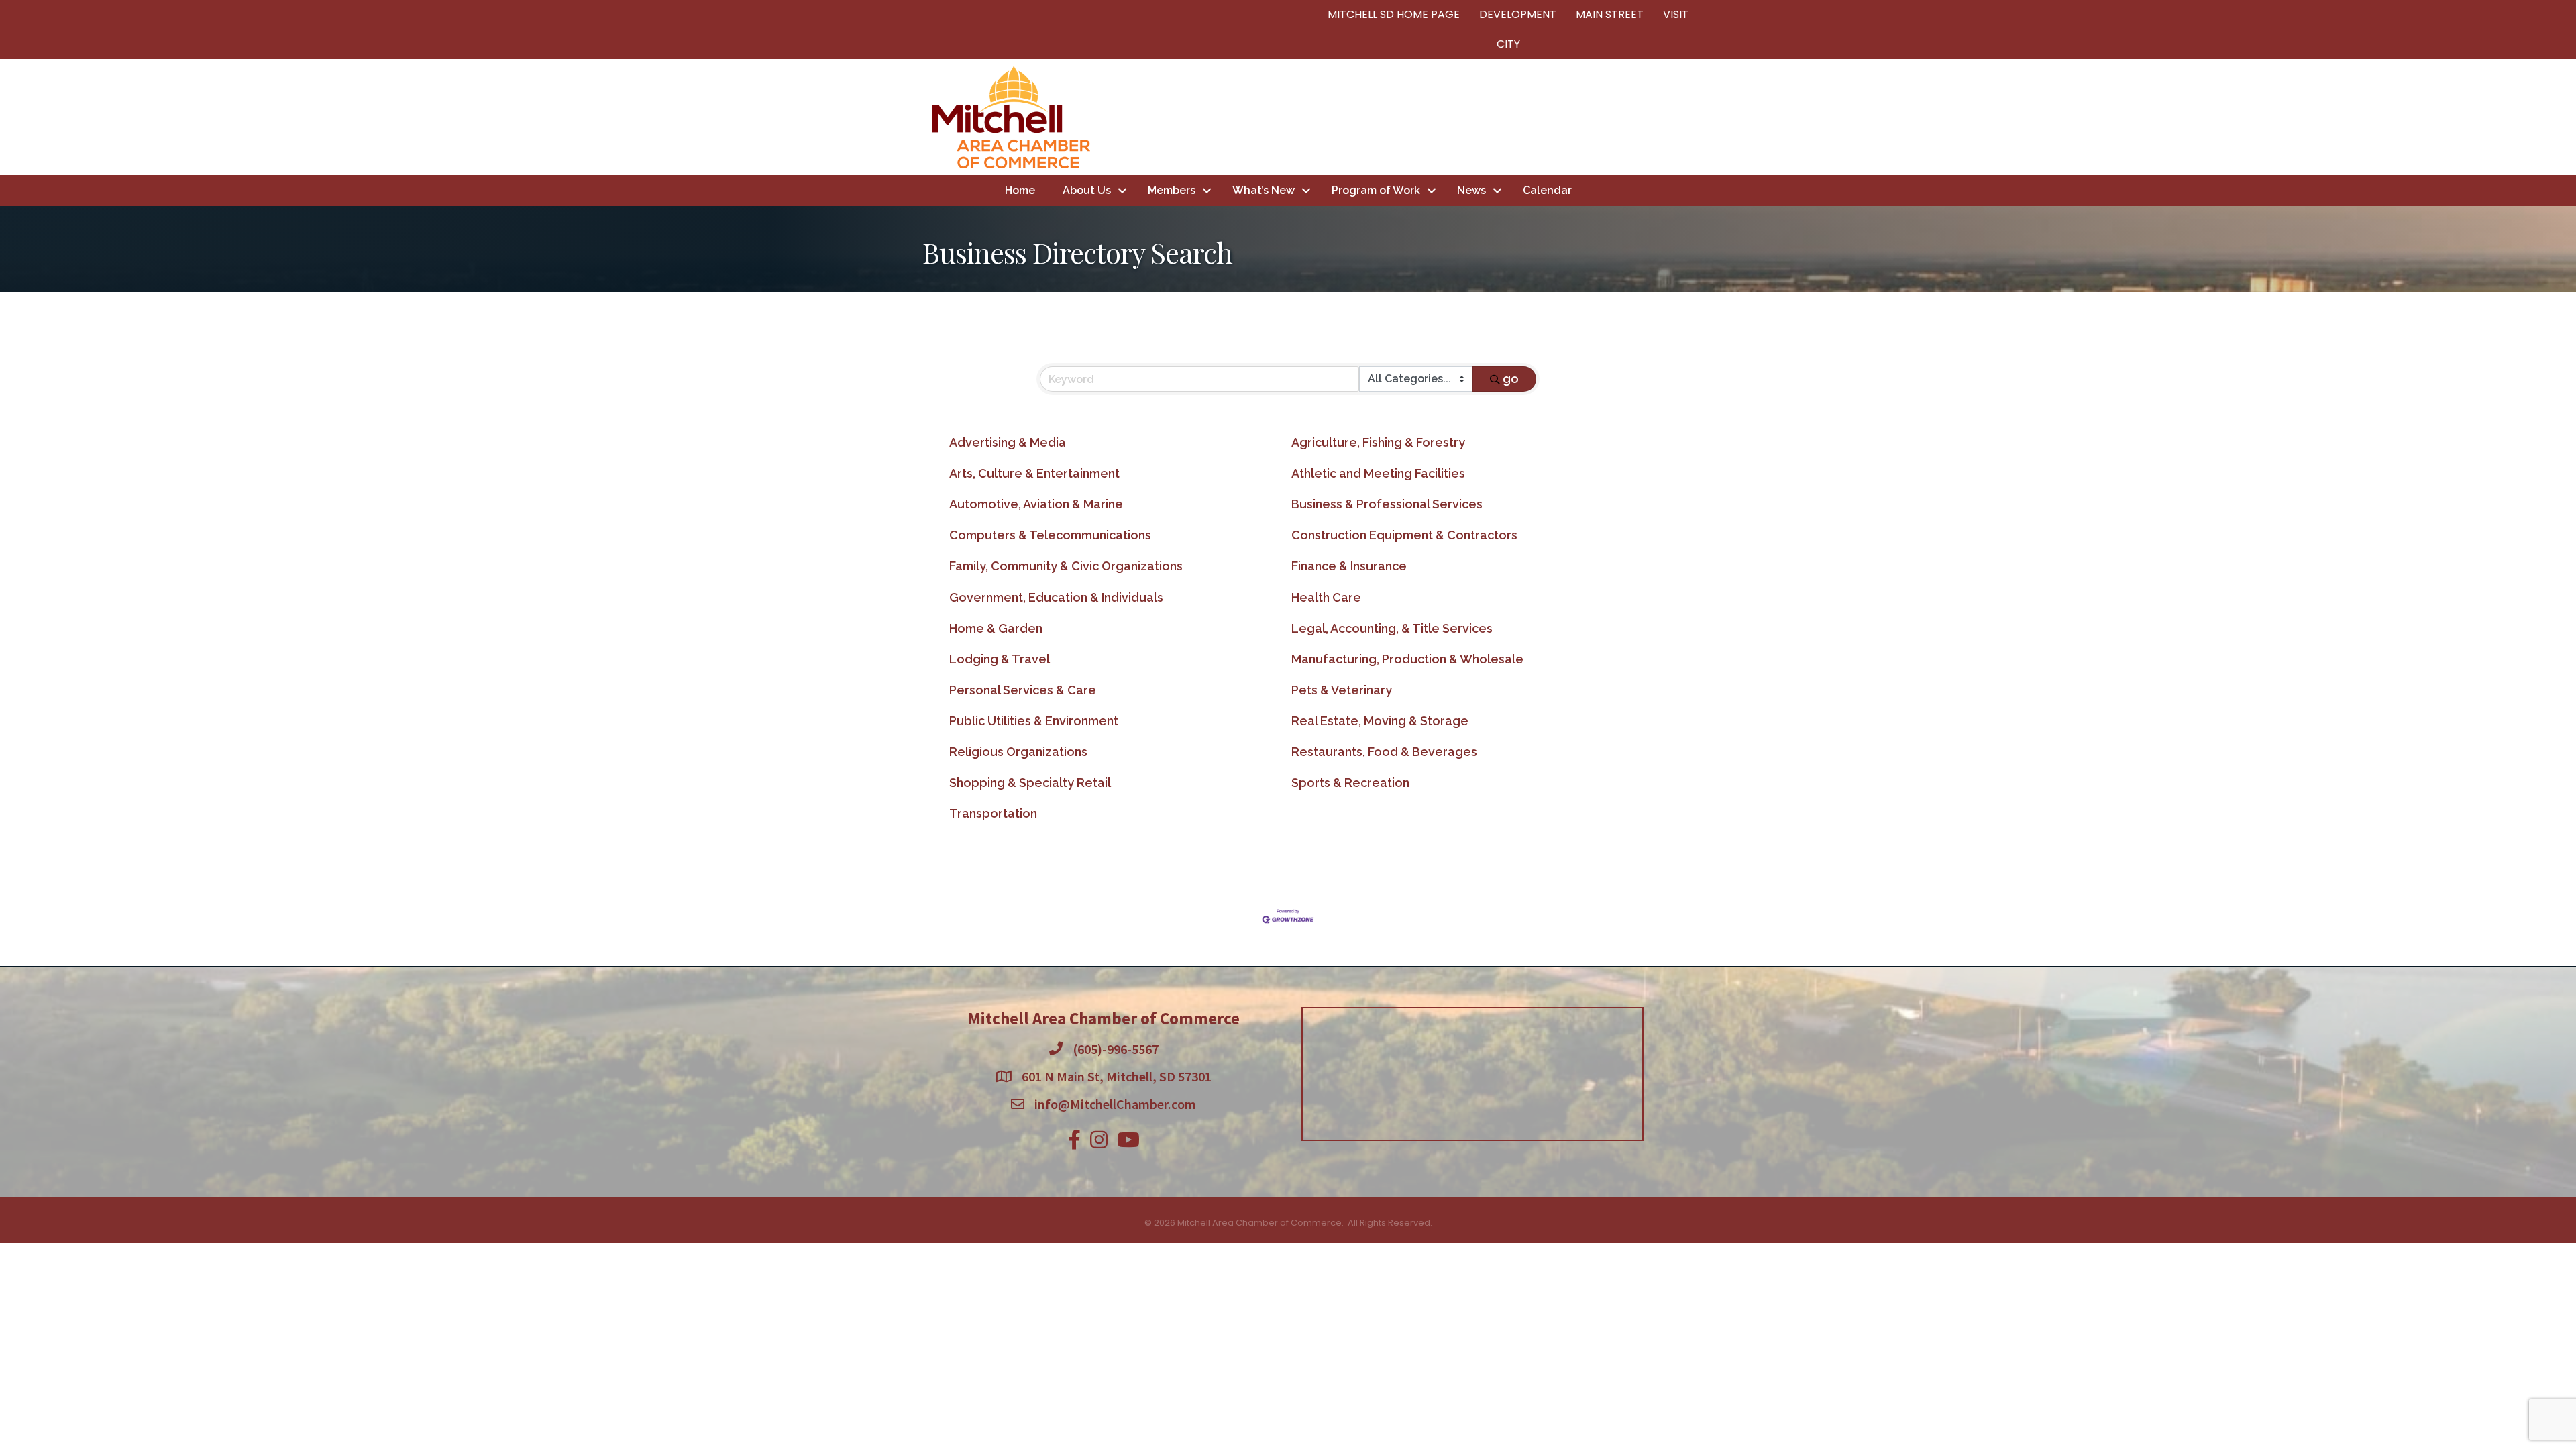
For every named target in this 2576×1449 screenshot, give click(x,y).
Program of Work (1376, 190)
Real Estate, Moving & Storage (1380, 721)
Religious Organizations (1018, 752)
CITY (1508, 44)
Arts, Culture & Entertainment (1034, 473)
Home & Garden (996, 628)
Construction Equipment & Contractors (1404, 535)
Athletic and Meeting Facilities (1378, 473)
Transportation (993, 813)
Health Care (1326, 597)
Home (1020, 190)
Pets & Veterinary (1342, 690)
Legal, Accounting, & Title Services (1392, 628)
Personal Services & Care (1023, 690)
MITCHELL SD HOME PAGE (1394, 14)
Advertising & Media (1008, 442)
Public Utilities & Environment (1034, 721)
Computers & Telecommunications (1050, 535)
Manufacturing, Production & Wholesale (1407, 659)
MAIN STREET (1610, 14)
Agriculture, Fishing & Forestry (1378, 442)
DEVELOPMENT (1518, 14)
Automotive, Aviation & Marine (1036, 504)
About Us (1087, 190)
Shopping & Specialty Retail (1030, 783)
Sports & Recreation (1350, 783)
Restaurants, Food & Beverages (1384, 752)
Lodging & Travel (1000, 659)
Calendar (1547, 190)
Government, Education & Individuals (1056, 597)
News (1471, 190)
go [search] (1511, 379)
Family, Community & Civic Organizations (1066, 566)
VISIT (1676, 14)
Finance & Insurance (1349, 566)
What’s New (1264, 190)
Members (1172, 190)
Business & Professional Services (1387, 504)
